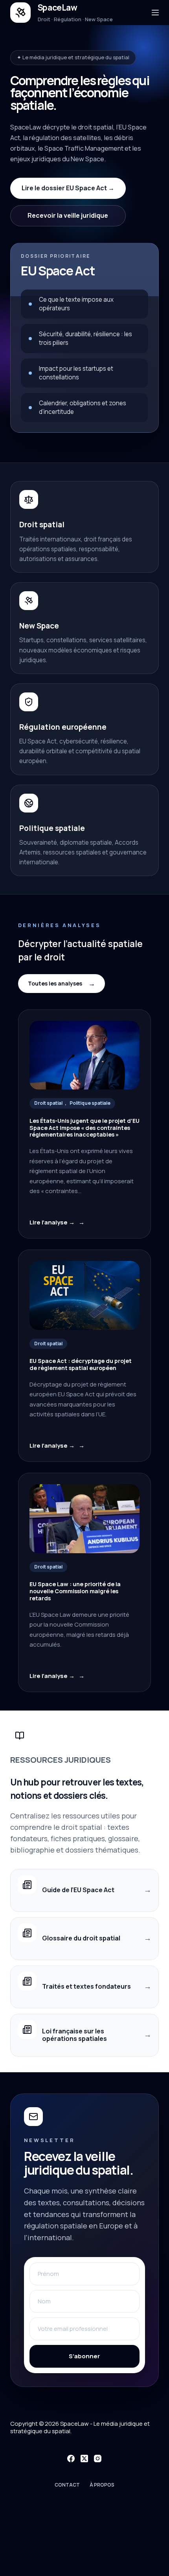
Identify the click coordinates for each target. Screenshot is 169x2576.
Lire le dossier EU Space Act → (68, 188)
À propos (102, 2485)
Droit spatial (48, 1103)
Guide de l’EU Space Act (78, 1890)
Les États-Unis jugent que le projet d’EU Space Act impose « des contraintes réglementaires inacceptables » (84, 1128)
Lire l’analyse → (52, 1222)
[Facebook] (71, 2458)
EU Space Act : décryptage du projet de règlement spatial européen (81, 1365)
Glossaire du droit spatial (81, 1938)
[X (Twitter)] (84, 2458)
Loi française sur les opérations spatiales (74, 2035)
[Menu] (155, 13)
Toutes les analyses (55, 983)
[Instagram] (98, 2458)
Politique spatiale (90, 1103)
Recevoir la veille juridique (68, 215)
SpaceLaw (58, 7)
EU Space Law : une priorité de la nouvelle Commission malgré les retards (75, 1591)
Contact (67, 2485)
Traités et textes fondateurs (86, 1986)
